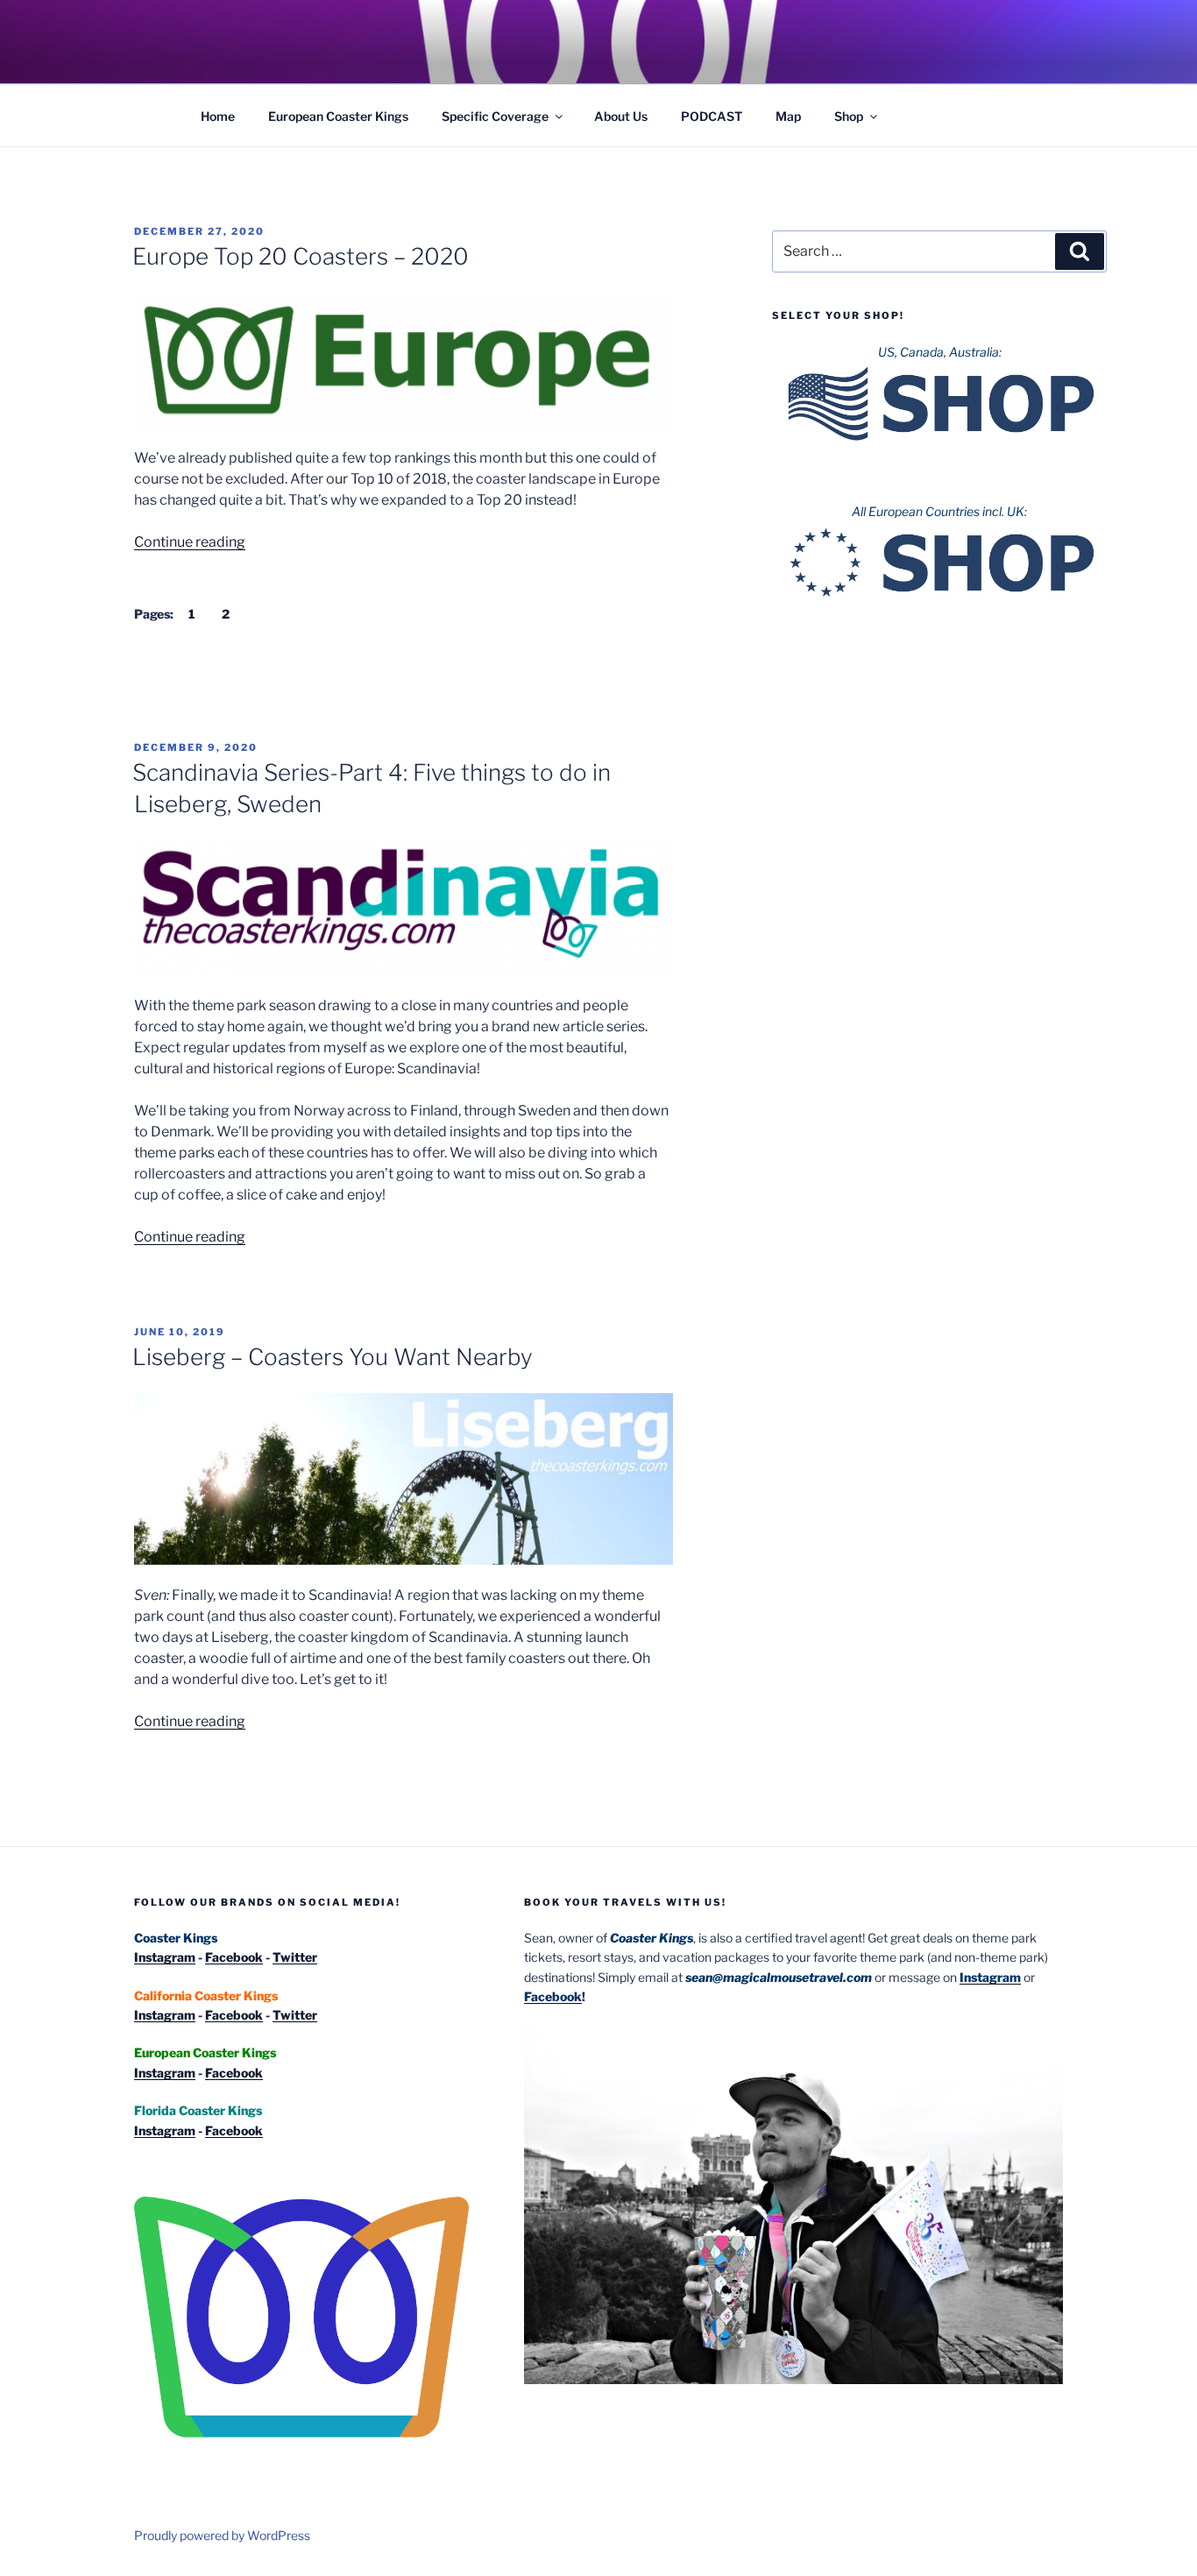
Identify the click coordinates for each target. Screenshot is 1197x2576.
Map (788, 116)
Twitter (295, 1957)
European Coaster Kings (338, 116)
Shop (849, 116)
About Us (621, 116)
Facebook (234, 1957)
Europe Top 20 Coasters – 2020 (301, 256)
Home (218, 116)
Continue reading (190, 542)
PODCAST (712, 116)
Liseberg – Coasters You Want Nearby (333, 1357)
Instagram (165, 1957)
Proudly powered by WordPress (222, 2535)
